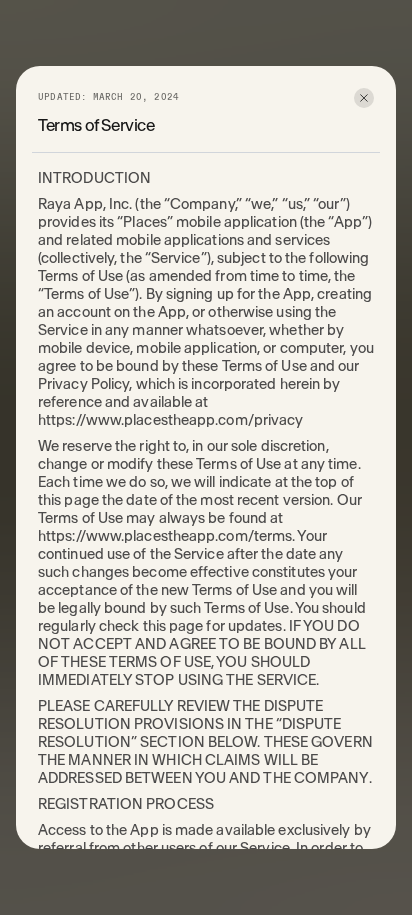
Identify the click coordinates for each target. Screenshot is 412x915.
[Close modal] (364, 98)
